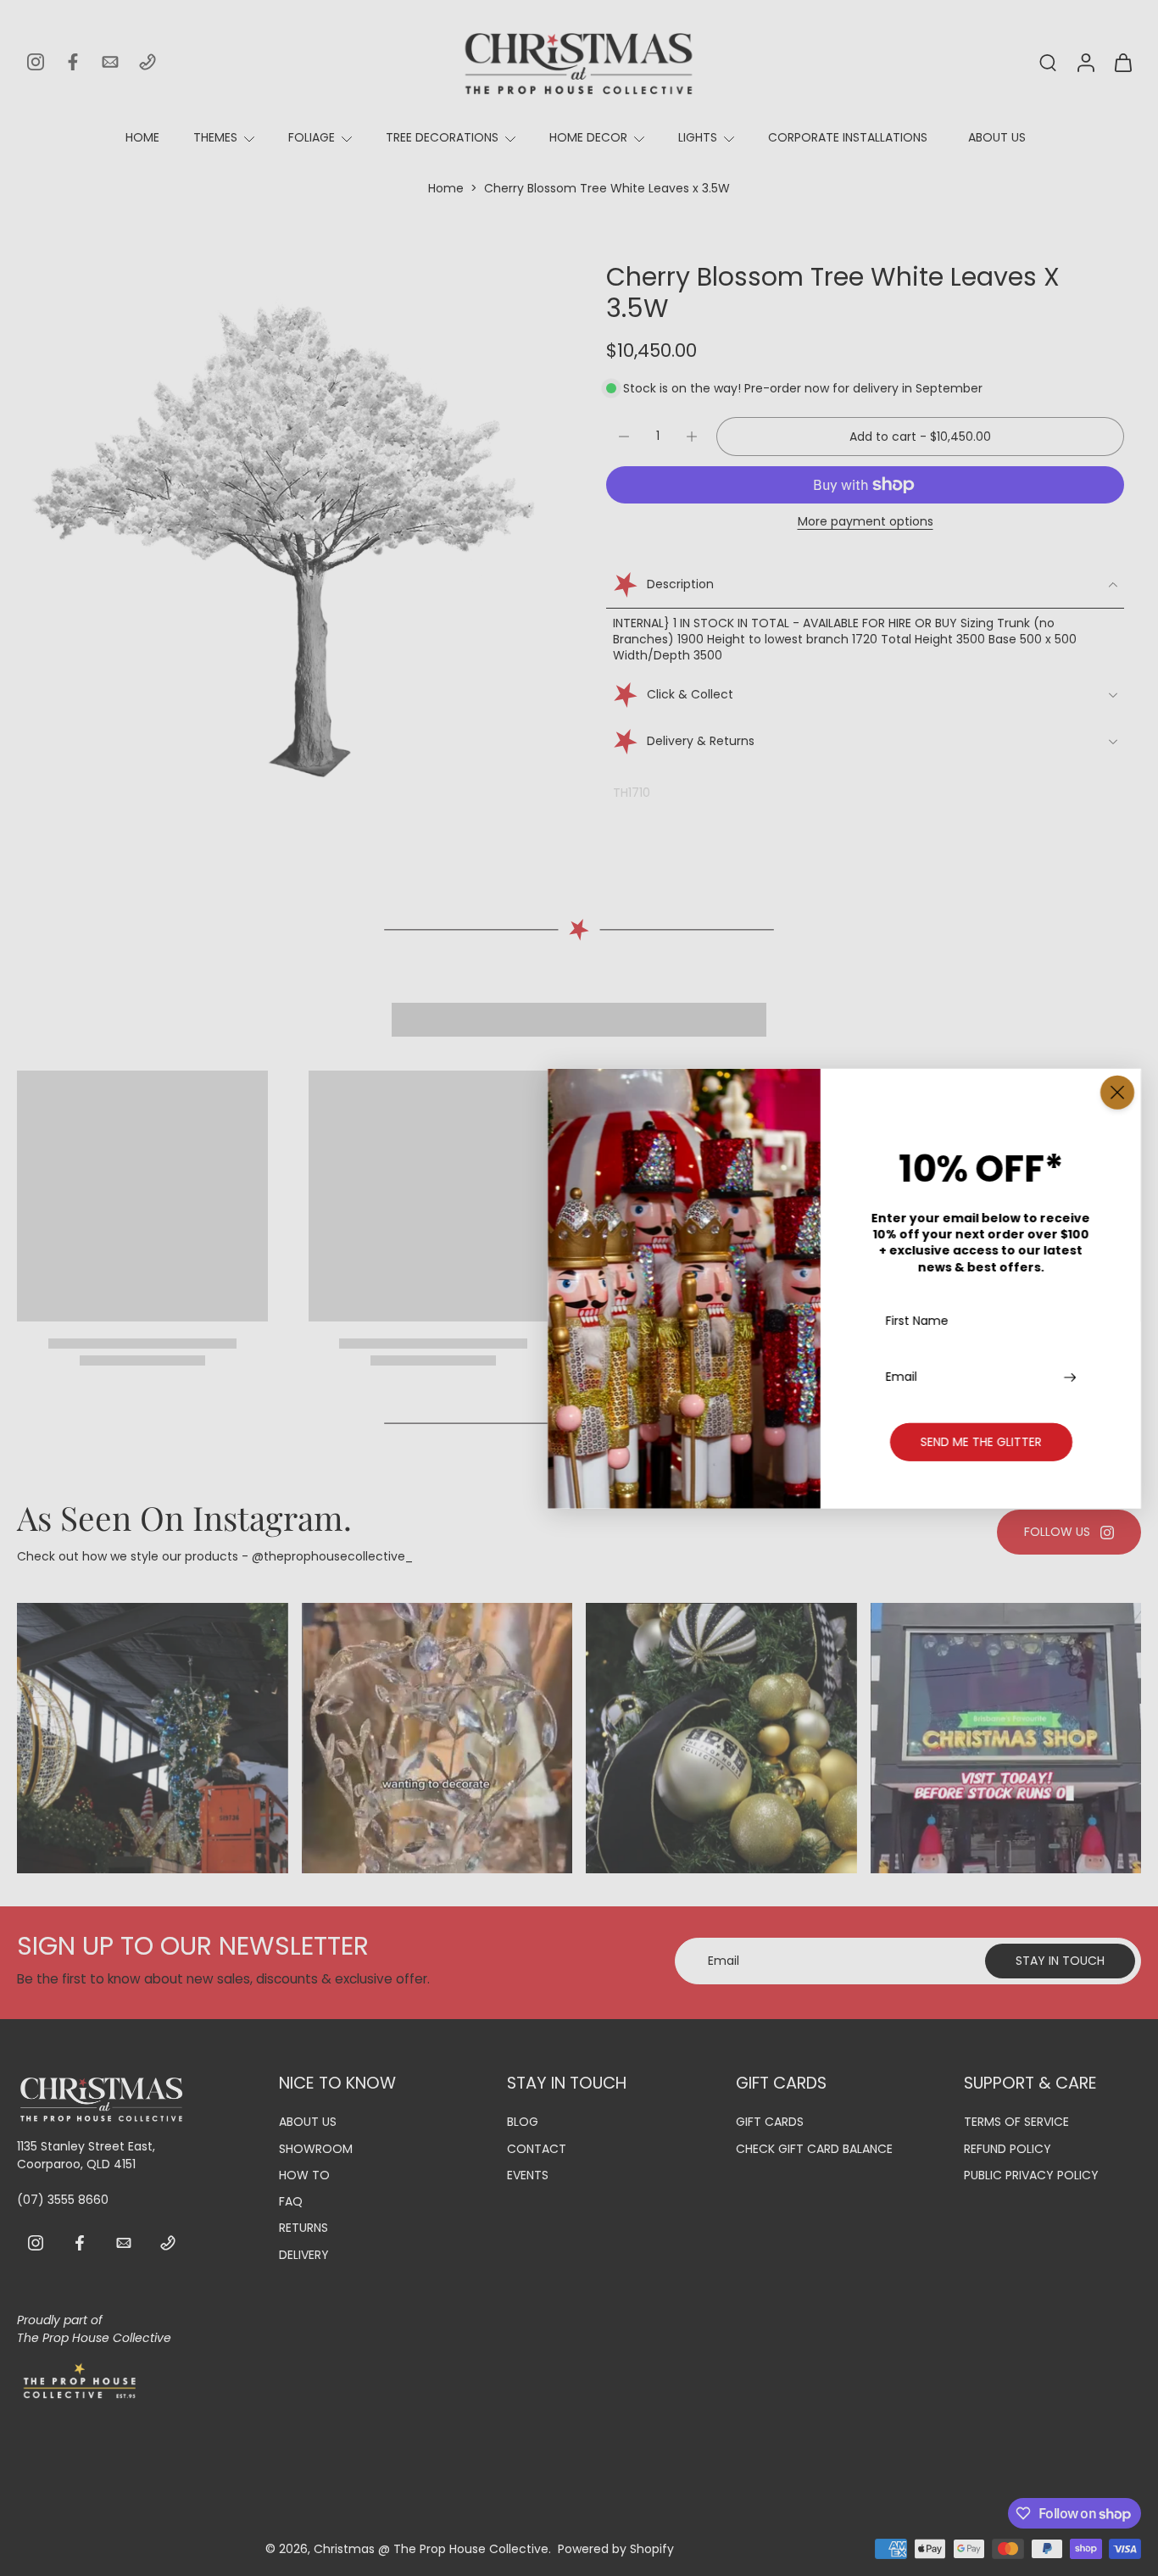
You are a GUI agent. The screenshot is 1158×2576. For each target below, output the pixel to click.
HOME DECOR (588, 137)
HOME (142, 137)
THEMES (215, 137)
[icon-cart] (1122, 62)
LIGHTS (698, 137)
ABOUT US (997, 137)
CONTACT (537, 2149)
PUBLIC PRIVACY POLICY (1031, 2175)
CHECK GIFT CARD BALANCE (814, 2149)
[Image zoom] (284, 529)
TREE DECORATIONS (442, 137)
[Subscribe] (1072, 1376)
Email (902, 1376)
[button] (920, 437)
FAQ (291, 2202)
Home (446, 188)
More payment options (866, 523)
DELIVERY (304, 2255)
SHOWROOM (316, 2149)
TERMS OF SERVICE (1016, 2123)
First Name (917, 1321)
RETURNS (303, 2229)
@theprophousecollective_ (332, 1556)
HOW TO (304, 2175)
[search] (1048, 62)
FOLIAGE (312, 137)
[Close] (1117, 1092)
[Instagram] (36, 62)
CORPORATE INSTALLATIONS (848, 137)
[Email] (110, 62)
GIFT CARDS (770, 2123)
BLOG (523, 2123)
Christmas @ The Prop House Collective (431, 2549)
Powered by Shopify (616, 2549)
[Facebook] (73, 62)
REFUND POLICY (1008, 2149)
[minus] (624, 437)
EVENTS (528, 2175)
